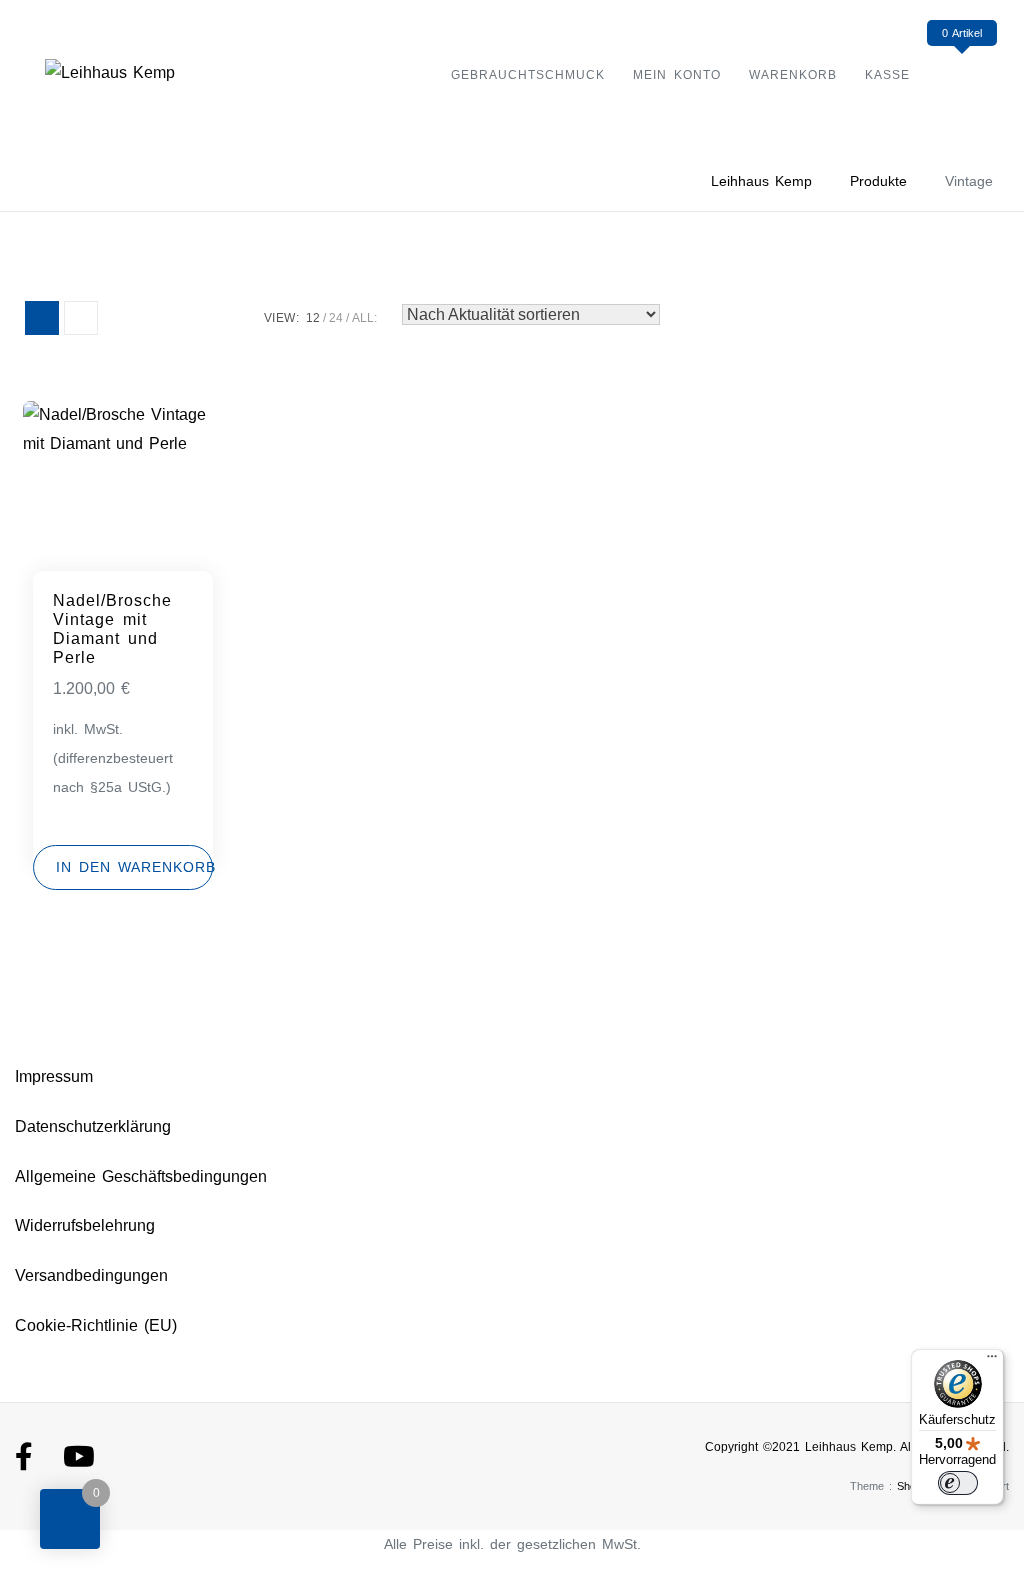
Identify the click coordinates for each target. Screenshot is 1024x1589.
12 (313, 318)
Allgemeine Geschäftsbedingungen (141, 1176)
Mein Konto (677, 75)
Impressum (54, 1076)
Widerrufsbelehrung (85, 1225)
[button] (123, 868)
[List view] (81, 318)
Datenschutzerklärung (93, 1126)
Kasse (887, 75)
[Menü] (992, 1361)
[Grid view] (42, 318)
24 (336, 318)
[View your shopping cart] (961, 73)
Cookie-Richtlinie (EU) (96, 1325)
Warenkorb (793, 75)
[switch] (958, 1483)
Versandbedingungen (91, 1275)
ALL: (364, 318)
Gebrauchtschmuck (528, 75)
